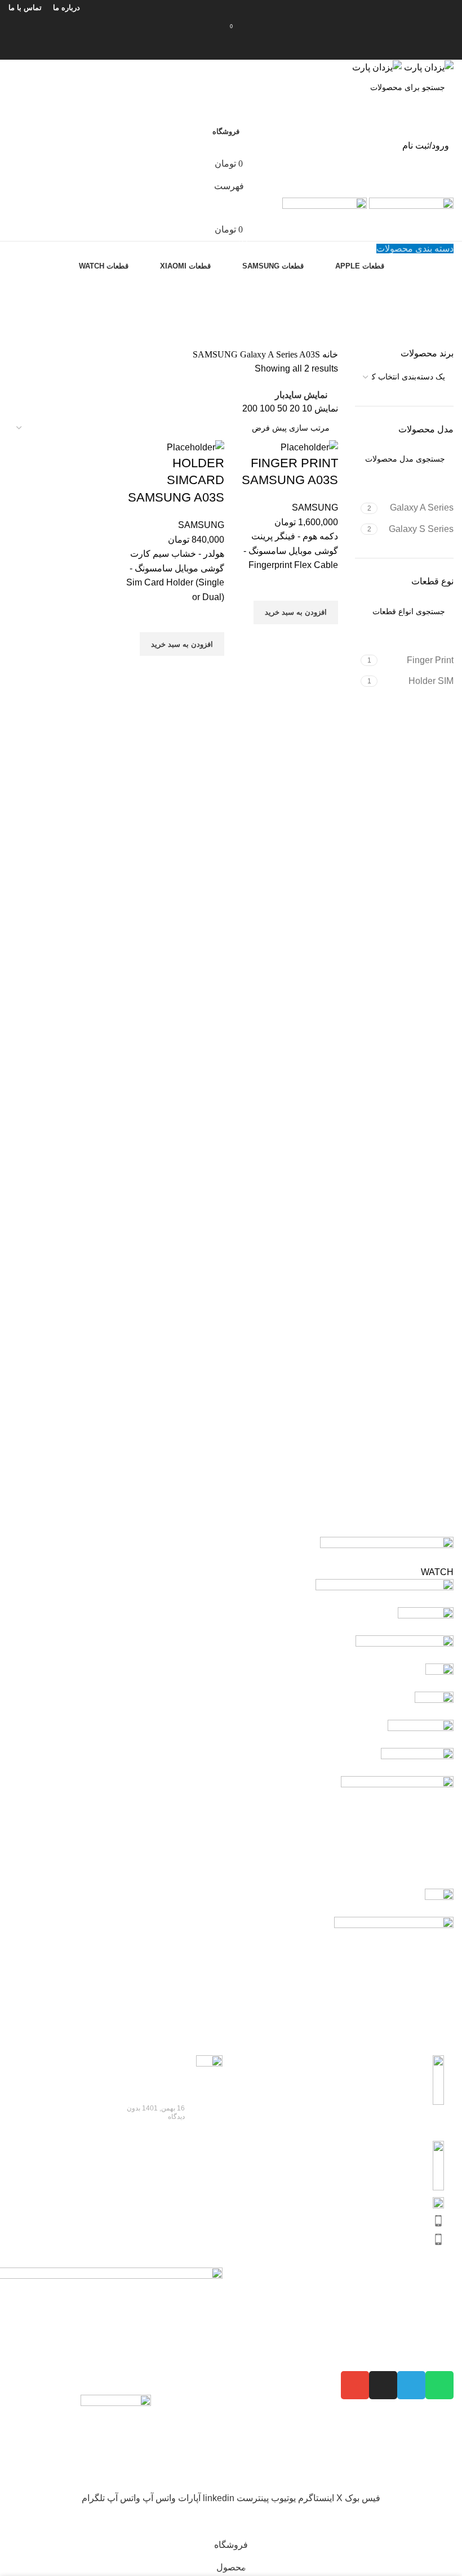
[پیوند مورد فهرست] (346, 2155)
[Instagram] (383, 2385)
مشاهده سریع (324, 638)
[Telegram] (411, 2385)
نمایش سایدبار (301, 395)
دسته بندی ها (430, 341)
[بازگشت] (439, 285)
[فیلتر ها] (448, 2520)
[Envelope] (355, 2385)
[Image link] (116, 2432)
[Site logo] (428, 67)
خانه (329, 354)
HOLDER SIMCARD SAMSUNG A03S (176, 480)
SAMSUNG (216, 354)
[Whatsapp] (439, 2385)
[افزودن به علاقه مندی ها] (324, 587)
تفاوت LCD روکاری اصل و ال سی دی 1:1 (154, 2079)
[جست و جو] (231, 48)
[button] (296, 612)
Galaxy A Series (270, 354)
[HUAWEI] (231, 1783)
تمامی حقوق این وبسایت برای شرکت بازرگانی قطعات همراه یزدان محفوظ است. (299, 2484)
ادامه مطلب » (166, 2137)
